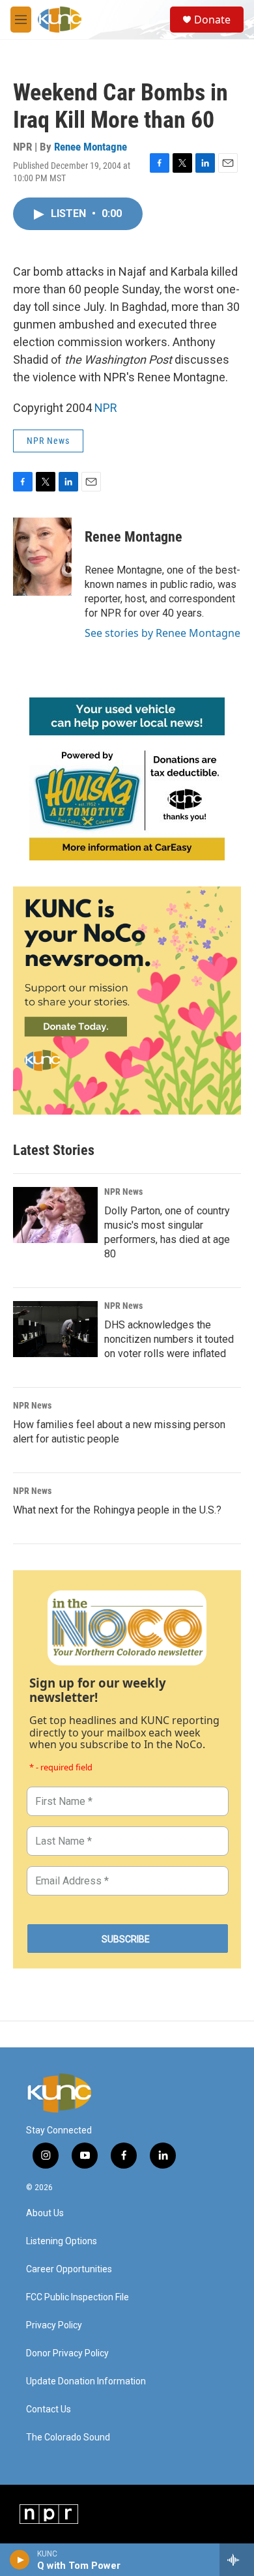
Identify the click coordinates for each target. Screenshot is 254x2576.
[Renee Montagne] (42, 557)
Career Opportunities (69, 2269)
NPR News (48, 441)
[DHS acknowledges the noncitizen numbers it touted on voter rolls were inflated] (55, 1329)
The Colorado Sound (68, 2437)
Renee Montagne (91, 147)
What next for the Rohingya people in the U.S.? (117, 1510)
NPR (106, 408)
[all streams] (237, 2560)
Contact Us (49, 2409)
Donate (212, 20)
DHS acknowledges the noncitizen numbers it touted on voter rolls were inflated (169, 1339)
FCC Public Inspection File (78, 2297)
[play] (20, 2560)
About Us (45, 2213)
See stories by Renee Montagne (162, 633)
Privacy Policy (54, 2325)
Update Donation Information (86, 2381)
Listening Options (62, 2241)
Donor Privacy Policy (67, 2353)
